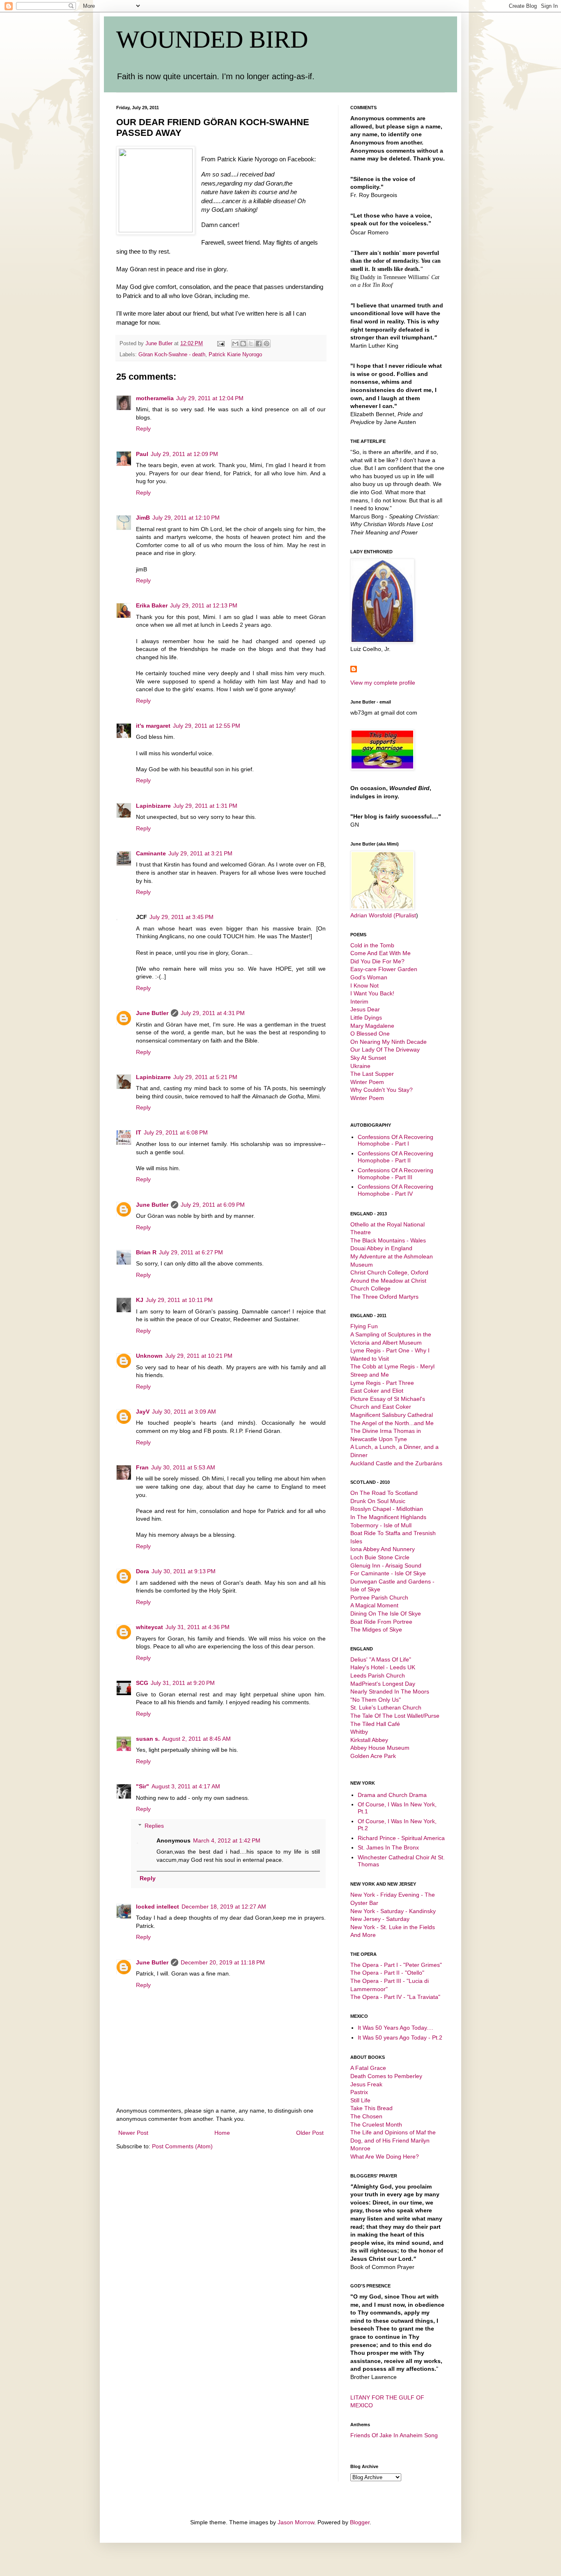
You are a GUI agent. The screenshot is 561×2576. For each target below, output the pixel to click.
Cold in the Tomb (372, 945)
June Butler (152, 1013)
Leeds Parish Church (378, 1675)
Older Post (310, 2133)
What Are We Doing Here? (385, 2157)
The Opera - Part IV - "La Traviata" (395, 1997)
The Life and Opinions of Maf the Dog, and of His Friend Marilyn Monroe (393, 2140)
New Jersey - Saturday (380, 1919)
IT (139, 1132)
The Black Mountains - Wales (388, 1240)
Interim (359, 1002)
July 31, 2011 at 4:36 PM (198, 1627)
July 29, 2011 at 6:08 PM (176, 1132)
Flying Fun (364, 1326)
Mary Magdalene (372, 1026)
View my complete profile (383, 683)
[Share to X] (251, 344)
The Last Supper (372, 1074)
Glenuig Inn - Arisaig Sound (386, 1565)
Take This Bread (371, 2108)
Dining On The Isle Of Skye (386, 1613)
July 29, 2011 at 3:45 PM (182, 917)
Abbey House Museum (380, 1748)
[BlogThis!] (243, 344)
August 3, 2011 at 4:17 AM (186, 1786)
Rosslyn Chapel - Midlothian (387, 1509)
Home (222, 2133)
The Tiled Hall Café (375, 1724)
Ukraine (360, 1066)
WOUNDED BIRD (212, 39)
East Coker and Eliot (377, 1391)
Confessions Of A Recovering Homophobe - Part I (395, 1140)
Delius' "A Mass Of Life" (381, 1659)
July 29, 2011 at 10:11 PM (179, 1300)
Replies (154, 1826)
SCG (142, 1683)
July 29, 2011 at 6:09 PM (213, 1205)
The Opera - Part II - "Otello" (387, 1973)
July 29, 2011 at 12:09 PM (184, 454)
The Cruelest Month (376, 2125)
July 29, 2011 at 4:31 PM (213, 1013)
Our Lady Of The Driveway (385, 1050)
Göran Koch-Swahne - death (172, 355)
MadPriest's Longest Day (383, 1684)
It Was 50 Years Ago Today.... (395, 2028)
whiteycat (149, 1627)
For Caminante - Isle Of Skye (388, 1573)
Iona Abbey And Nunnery (383, 1549)
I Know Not (364, 985)
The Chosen (366, 2116)
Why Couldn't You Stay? (382, 1090)
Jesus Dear (365, 1009)
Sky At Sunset (368, 1058)
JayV (143, 1412)
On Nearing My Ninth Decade (389, 1042)
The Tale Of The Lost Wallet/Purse (395, 1716)
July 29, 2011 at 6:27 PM (191, 1252)
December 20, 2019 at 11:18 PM (223, 1962)
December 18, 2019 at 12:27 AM (224, 1907)
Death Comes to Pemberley (386, 2076)
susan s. (148, 1739)
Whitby (359, 1732)
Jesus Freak (366, 2084)
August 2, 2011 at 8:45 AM (197, 1739)
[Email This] (235, 344)
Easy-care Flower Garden (384, 969)
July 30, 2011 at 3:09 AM (184, 1412)
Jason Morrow (296, 2522)
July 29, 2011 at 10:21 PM (199, 1356)
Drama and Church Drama (392, 1795)
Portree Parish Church (379, 1597)
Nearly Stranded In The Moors (390, 1691)
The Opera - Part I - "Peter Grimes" (396, 1965)
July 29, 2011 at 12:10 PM (186, 518)
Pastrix (359, 2092)
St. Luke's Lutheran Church (386, 1707)
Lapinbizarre (153, 806)
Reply (143, 429)
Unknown (149, 1356)
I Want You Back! (372, 993)
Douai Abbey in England (381, 1248)
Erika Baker (152, 605)
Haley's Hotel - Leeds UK (383, 1667)
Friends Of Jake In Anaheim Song (394, 2435)
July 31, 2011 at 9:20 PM (183, 1683)
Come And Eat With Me (381, 953)
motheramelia (155, 398)
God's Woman (369, 977)
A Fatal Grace (368, 2068)
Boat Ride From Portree (381, 1622)
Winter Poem (367, 1082)
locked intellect (157, 1907)
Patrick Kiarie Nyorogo (235, 355)
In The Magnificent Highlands (388, 1517)
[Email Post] (221, 344)
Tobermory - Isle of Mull (381, 1525)
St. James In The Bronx (388, 1847)
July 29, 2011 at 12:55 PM (207, 726)
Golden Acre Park (373, 1756)
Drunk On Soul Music (378, 1501)
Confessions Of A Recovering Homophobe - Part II (395, 1157)
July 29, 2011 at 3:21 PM (200, 853)
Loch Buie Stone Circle (380, 1557)
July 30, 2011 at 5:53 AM (183, 1467)
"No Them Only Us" (376, 1700)
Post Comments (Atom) (182, 2146)
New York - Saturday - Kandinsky (393, 1911)
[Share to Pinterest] (267, 344)
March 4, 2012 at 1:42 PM (227, 1840)
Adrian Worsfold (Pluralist (383, 915)
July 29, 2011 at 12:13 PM (204, 605)
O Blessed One (370, 1034)
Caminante (151, 853)
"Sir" (143, 1786)
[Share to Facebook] (259, 344)
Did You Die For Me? (377, 961)
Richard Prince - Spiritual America (401, 1838)
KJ (140, 1300)
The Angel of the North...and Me (392, 1423)
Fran (142, 1467)
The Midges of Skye (376, 1629)
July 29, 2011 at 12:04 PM (210, 398)
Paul (142, 454)
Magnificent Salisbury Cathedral (392, 1415)
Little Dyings (366, 1018)
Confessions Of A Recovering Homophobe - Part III (395, 1174)
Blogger (360, 2522)
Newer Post (133, 2133)
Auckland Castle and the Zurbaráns (396, 1463)
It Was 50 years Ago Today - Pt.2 (400, 2037)
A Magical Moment (374, 1605)
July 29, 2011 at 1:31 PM (205, 806)
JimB (143, 518)
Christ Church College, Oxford (389, 1272)
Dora (143, 1571)
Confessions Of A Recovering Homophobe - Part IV (395, 1190)
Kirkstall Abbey (369, 1740)
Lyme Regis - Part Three (382, 1383)
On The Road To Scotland (384, 1493)
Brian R (146, 1252)
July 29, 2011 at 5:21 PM (205, 1077)
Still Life (360, 2100)
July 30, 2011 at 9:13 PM (184, 1571)
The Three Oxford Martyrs (384, 1297)
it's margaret (153, 726)
